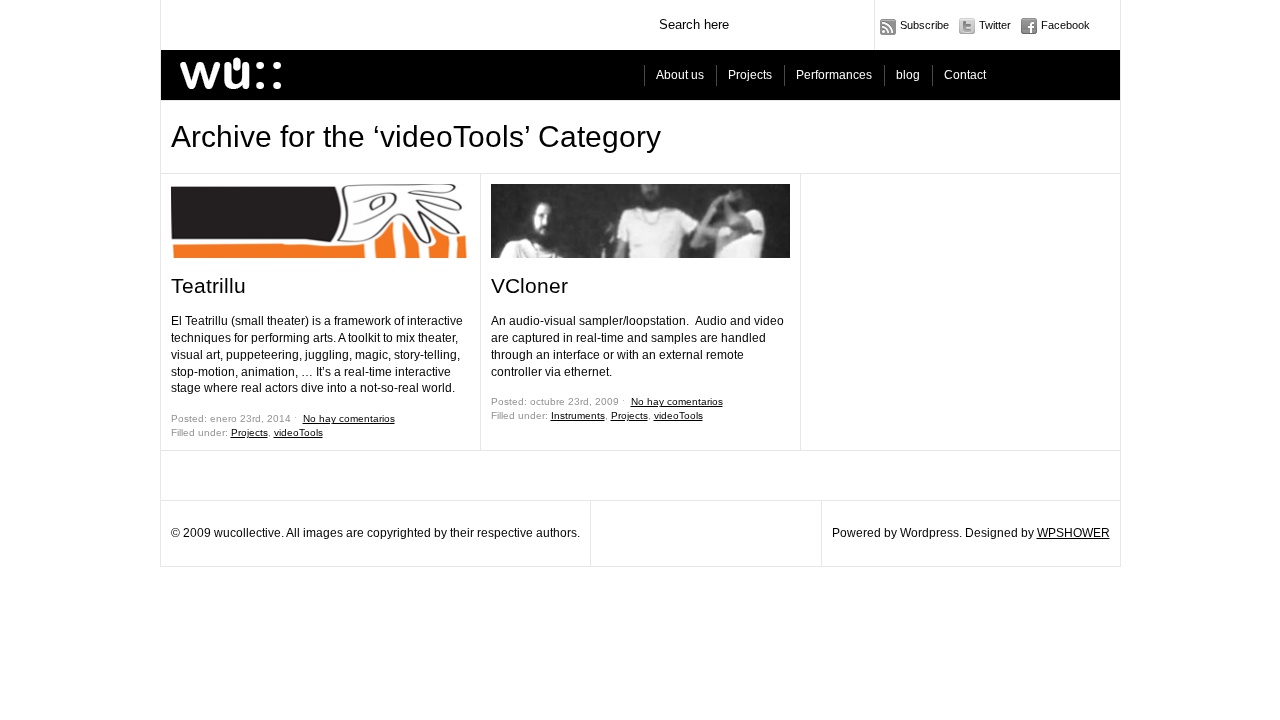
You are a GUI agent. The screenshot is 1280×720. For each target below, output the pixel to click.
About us (680, 75)
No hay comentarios (349, 418)
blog (908, 75)
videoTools (298, 432)
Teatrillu (208, 285)
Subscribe (924, 25)
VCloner (529, 285)
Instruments (578, 415)
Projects (750, 75)
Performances (834, 75)
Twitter (995, 25)
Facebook (1065, 25)
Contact (965, 75)
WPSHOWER (1073, 533)
